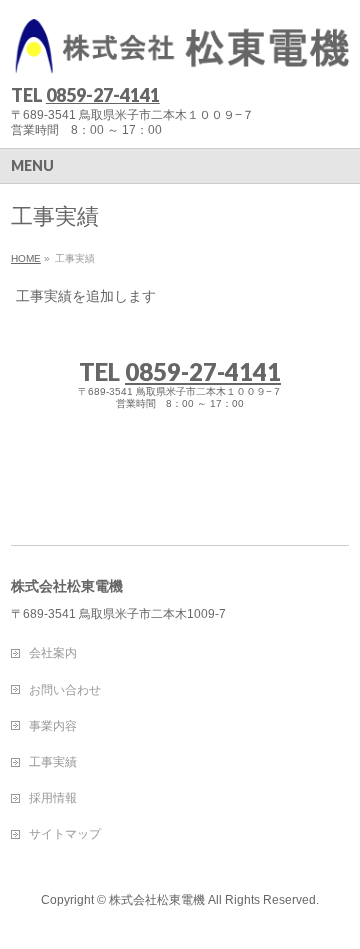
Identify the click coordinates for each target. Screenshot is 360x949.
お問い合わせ (65, 690)
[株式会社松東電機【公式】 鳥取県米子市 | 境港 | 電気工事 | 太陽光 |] (180, 52)
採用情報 (53, 798)
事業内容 (53, 726)
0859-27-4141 (103, 95)
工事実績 (53, 762)
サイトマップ (65, 834)
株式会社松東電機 (157, 900)
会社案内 (53, 653)
